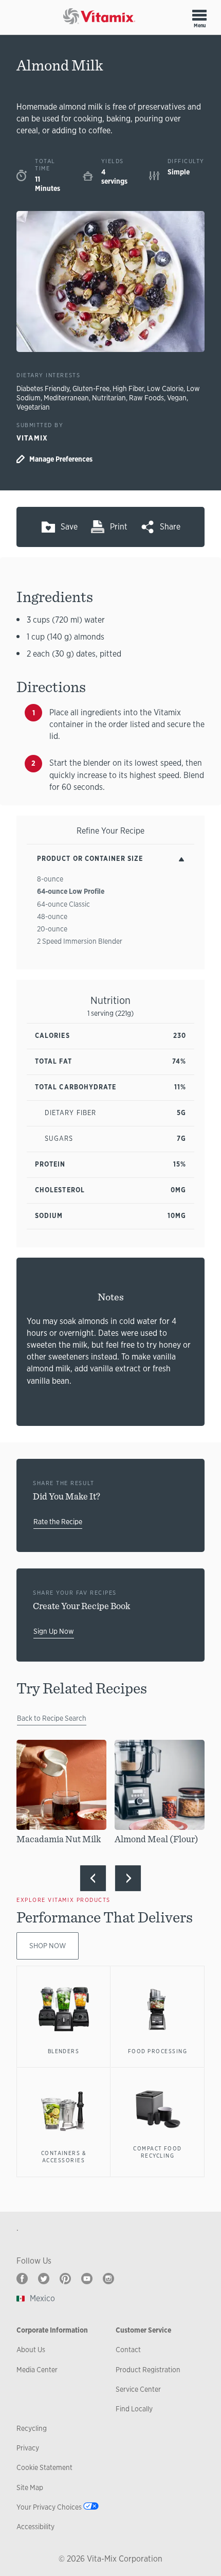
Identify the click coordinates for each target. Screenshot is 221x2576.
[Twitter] (44, 2279)
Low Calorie (165, 389)
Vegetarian (33, 407)
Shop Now (48, 1946)
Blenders (64, 2051)
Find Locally (134, 2409)
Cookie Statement (44, 2467)
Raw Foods (146, 398)
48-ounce (52, 916)
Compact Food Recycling (158, 2152)
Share (170, 527)
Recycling (32, 2428)
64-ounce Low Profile (71, 891)
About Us (31, 2350)
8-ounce (50, 879)
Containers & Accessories (64, 2157)
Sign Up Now (54, 1631)
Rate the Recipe (58, 1522)
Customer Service (143, 2330)
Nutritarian (109, 398)
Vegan (177, 398)
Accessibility (35, 2527)
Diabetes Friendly (43, 389)
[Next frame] (128, 1878)
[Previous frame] (93, 1878)
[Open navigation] (199, 15)
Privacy (28, 2448)
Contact (128, 2350)
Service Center (138, 2389)
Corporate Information (52, 2330)
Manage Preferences (61, 459)
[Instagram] (108, 2279)
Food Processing (158, 2051)
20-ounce (52, 929)
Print (119, 527)
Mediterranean (66, 398)
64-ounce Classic (63, 904)
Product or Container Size (90, 859)
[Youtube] (87, 2279)
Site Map (30, 2487)
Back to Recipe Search (52, 1718)
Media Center (37, 2370)
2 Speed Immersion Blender (80, 941)
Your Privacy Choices (49, 2507)
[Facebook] (22, 2279)
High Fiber (128, 389)
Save (69, 527)
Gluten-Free (91, 389)
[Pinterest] (65, 2279)
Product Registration (148, 2370)
